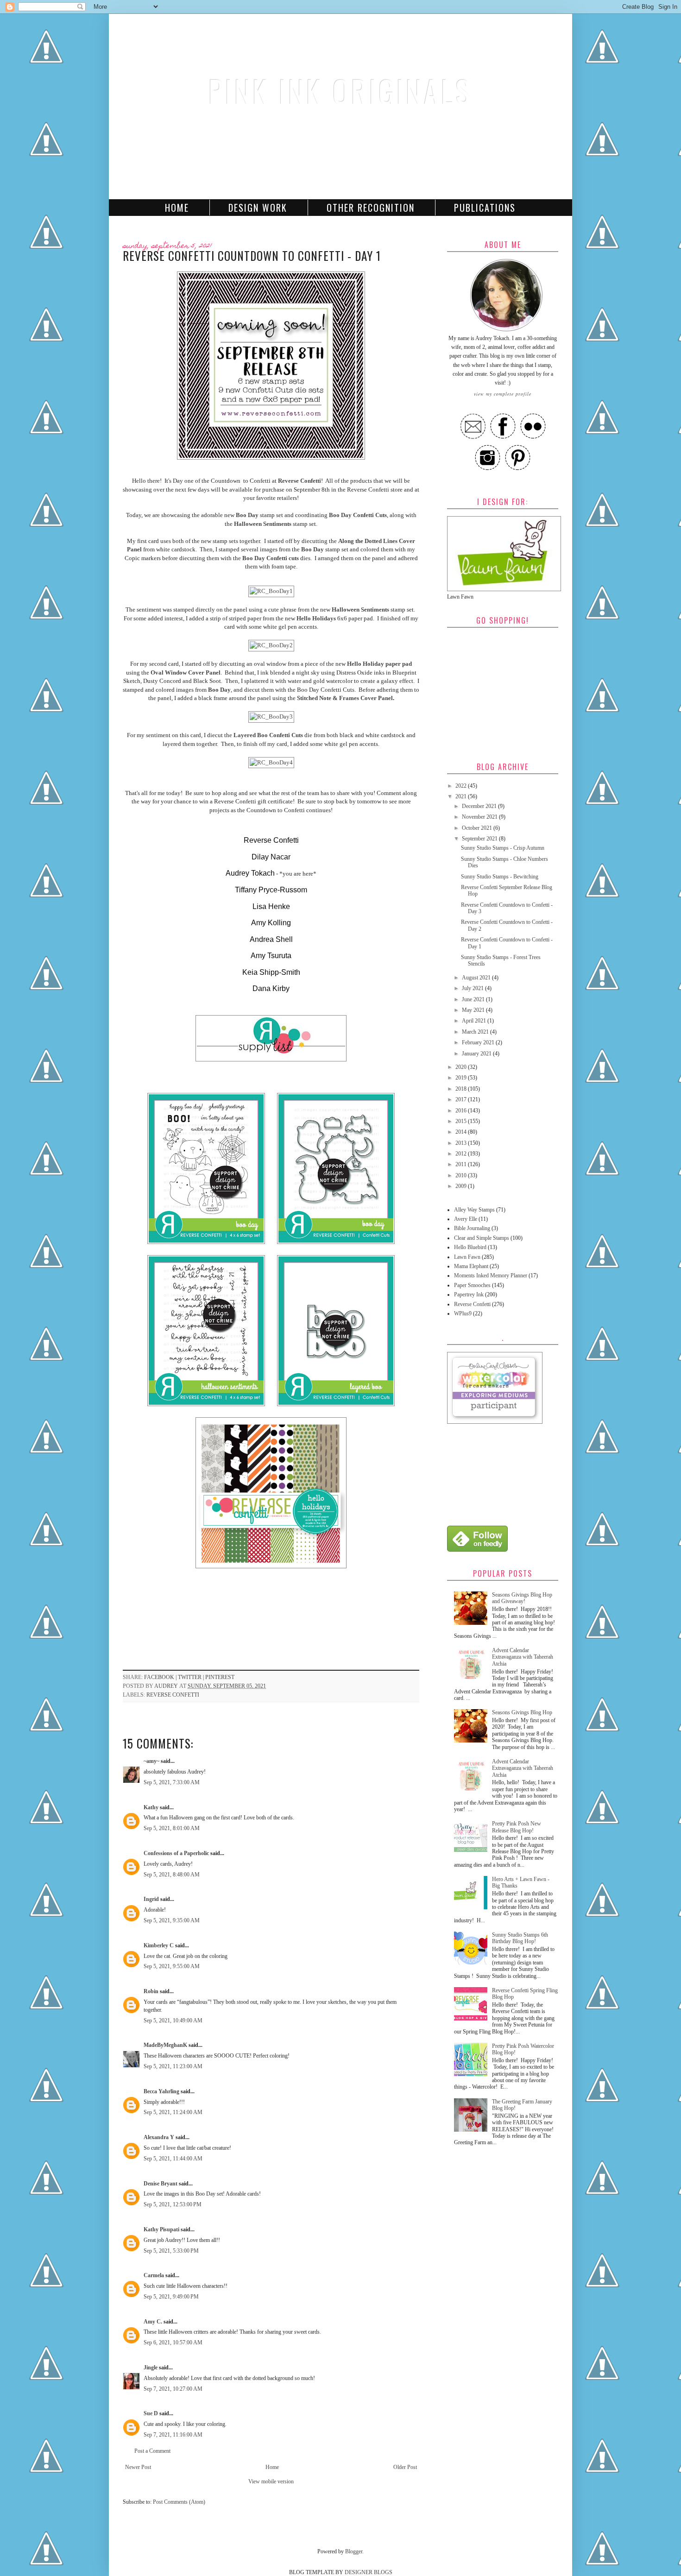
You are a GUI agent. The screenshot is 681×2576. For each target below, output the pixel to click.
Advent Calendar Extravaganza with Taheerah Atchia (523, 1657)
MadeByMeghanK (165, 2045)
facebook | (161, 1677)
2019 (462, 1078)
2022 (462, 786)
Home (177, 208)
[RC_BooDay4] (271, 762)
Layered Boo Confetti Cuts (268, 735)
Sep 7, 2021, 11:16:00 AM (173, 2435)
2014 (462, 1132)
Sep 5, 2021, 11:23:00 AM (173, 2066)
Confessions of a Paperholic (176, 1853)
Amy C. (153, 2322)
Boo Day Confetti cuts (271, 558)
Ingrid (151, 1899)
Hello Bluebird (470, 1247)
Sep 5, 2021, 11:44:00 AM (173, 2159)
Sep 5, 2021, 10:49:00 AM (173, 2020)
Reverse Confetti (300, 481)
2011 (462, 1164)
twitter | (192, 1677)
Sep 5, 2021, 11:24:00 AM (173, 2112)
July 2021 (473, 988)
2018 (462, 1089)
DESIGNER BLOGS (369, 2572)
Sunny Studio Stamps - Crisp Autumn (503, 848)
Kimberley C (159, 1945)
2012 (462, 1154)
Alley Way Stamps (474, 1210)
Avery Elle (466, 1219)
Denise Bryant (161, 2184)
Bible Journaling (472, 1228)
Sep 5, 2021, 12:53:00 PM (173, 2204)
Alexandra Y (159, 2137)
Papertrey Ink (469, 1294)
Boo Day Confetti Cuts (358, 515)
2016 (462, 1111)
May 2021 (474, 1010)
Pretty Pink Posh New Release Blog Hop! (517, 1827)
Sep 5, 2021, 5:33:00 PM (171, 2251)
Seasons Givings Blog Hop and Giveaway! (522, 1598)
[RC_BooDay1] (271, 591)
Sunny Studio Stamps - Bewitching (500, 877)
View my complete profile (503, 394)
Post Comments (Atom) (179, 2502)
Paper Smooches (472, 1285)
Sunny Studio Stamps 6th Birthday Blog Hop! (520, 1938)
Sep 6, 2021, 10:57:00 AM (173, 2342)
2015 (462, 1121)
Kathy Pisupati (162, 2229)
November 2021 (480, 817)
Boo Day (247, 515)
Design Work (258, 208)
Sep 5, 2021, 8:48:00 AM (172, 1875)
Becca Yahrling (161, 2091)
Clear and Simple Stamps (482, 1238)
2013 (462, 1143)
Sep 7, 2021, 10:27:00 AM (173, 2389)
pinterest (220, 1677)
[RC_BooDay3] (271, 717)
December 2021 (480, 806)
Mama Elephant (471, 1266)
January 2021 (477, 1054)
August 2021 (477, 978)
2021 (462, 796)
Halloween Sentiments (263, 524)
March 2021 (476, 1032)
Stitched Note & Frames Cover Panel (345, 698)
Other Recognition (371, 208)
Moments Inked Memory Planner (491, 1275)
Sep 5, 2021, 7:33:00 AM (172, 1782)
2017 (462, 1099)
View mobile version (271, 2481)
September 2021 (480, 839)
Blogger (354, 2551)
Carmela (154, 2275)
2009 (462, 1186)
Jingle (151, 2368)
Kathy (151, 1807)
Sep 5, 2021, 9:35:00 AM (172, 1920)
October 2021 (478, 828)
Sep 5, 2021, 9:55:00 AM (172, 1966)
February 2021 (479, 1042)
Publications (485, 208)
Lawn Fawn (467, 1257)
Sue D (151, 2413)
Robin (151, 1991)
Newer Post (138, 2467)
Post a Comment (152, 2451)
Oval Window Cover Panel (186, 672)
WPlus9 (463, 1313)
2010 (462, 1175)
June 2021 (474, 999)
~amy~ (151, 1761)
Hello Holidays (316, 618)
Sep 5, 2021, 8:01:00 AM (172, 1828)
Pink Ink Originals (340, 91)
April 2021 (475, 1021)
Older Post (405, 2467)
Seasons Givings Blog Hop (522, 1712)
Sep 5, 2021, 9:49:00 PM (171, 2297)
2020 (462, 1067)
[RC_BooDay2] (271, 645)
